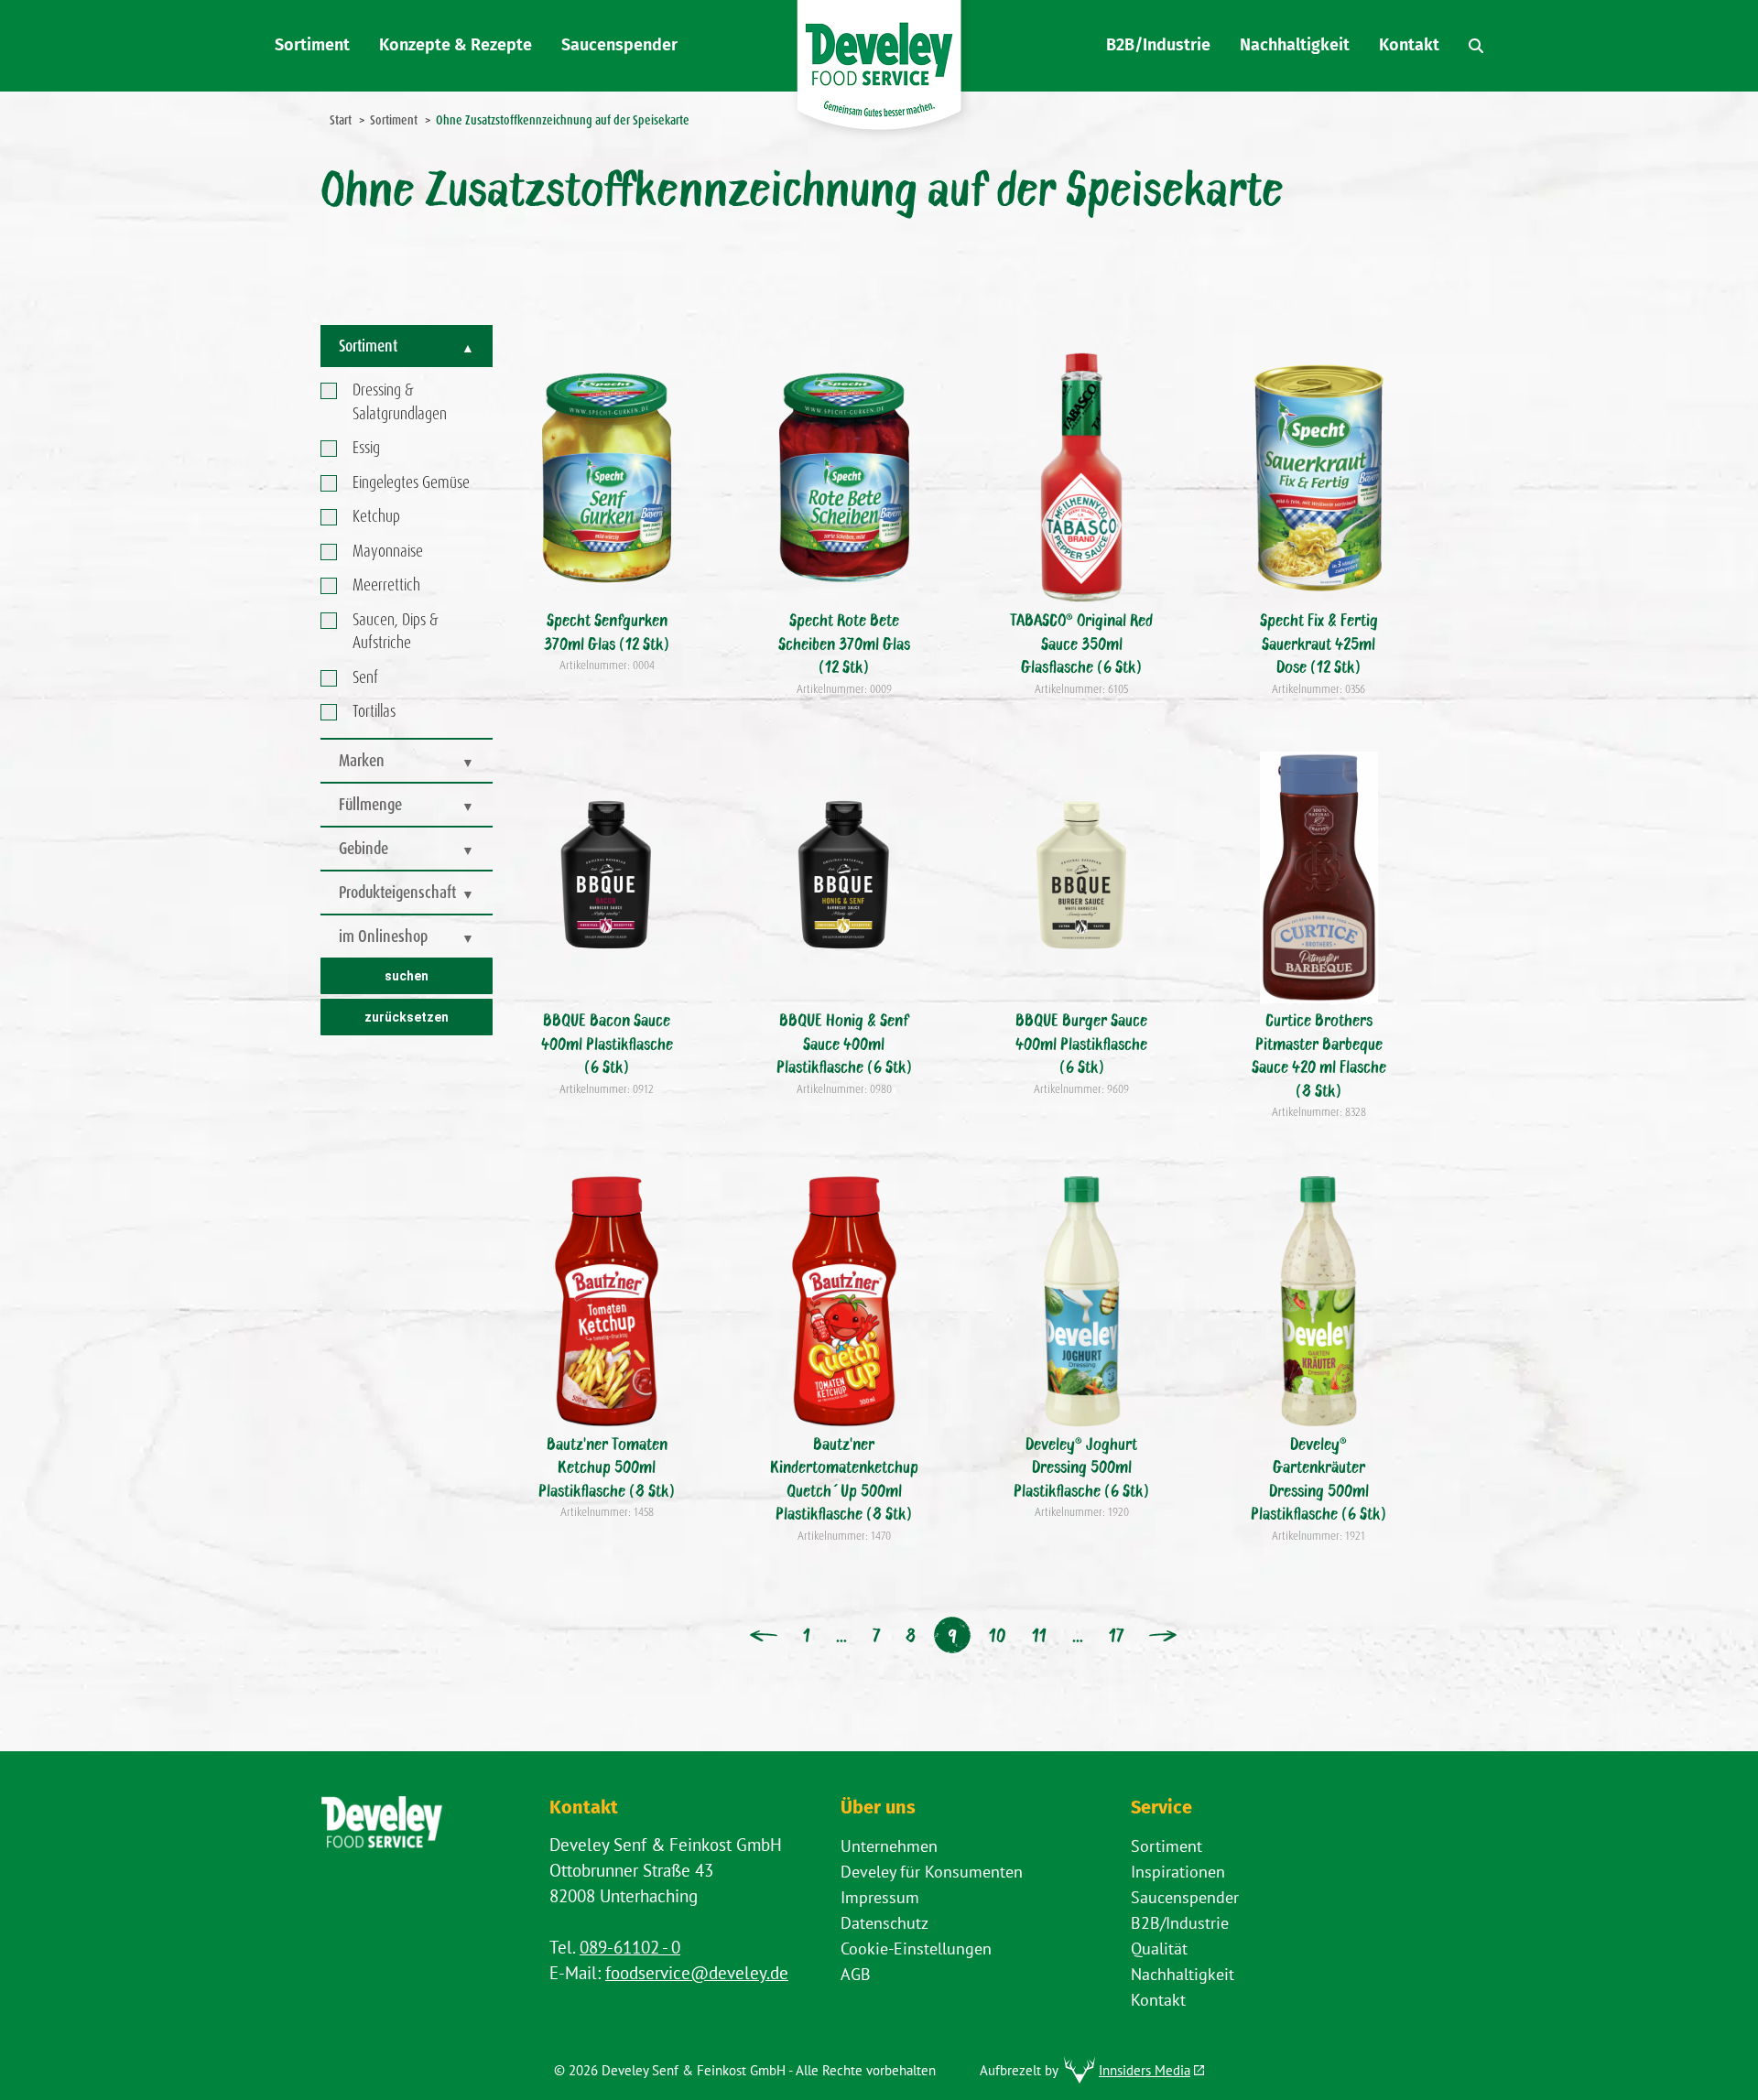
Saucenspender (1185, 1897)
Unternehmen (889, 1846)
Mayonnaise (388, 551)
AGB (856, 1974)
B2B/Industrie (1180, 1923)
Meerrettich (386, 585)
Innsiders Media (1145, 2070)
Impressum (880, 1897)
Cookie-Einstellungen (916, 1948)
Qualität (1159, 1948)
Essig (366, 448)
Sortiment (1167, 1846)
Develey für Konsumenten (932, 1872)
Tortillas (374, 711)
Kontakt (1158, 2000)
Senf (365, 677)
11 (1039, 1635)
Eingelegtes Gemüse (411, 482)
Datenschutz (884, 1923)
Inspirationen (1178, 1872)
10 (998, 1635)
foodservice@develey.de (697, 1973)
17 (1116, 1635)
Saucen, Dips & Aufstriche (396, 632)
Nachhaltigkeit (1183, 1974)
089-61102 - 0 (630, 1947)
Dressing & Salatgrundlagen (400, 402)
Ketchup (376, 516)
